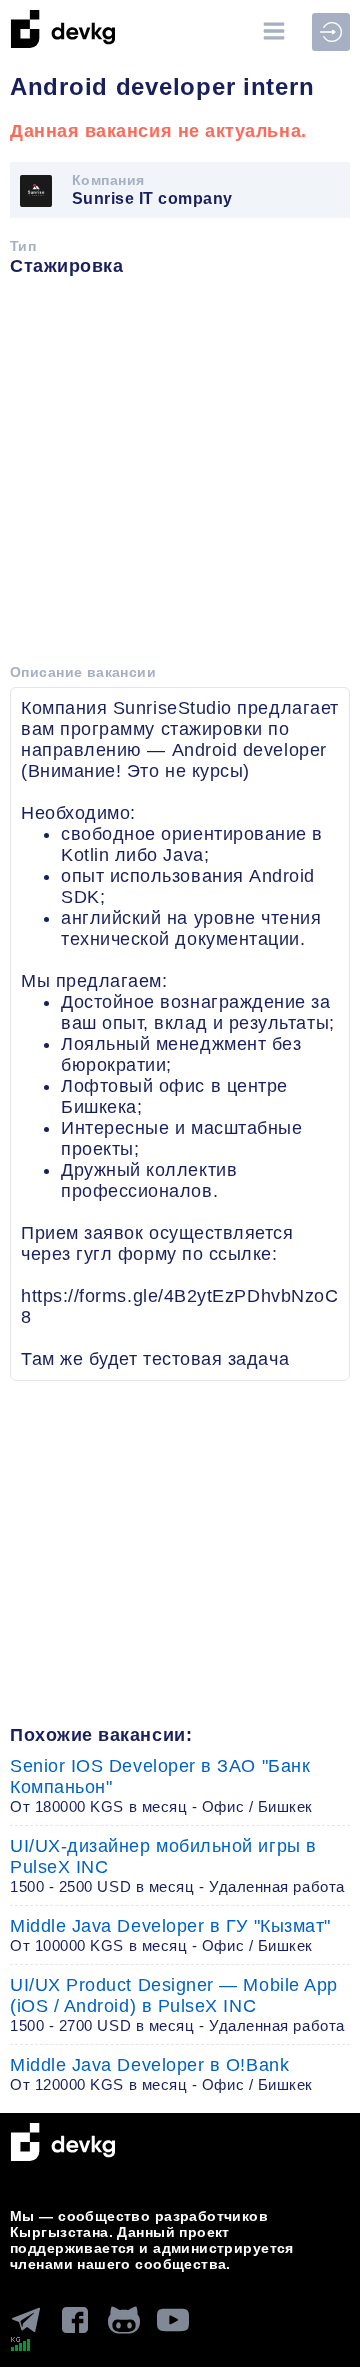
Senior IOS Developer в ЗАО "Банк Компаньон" (161, 1785)
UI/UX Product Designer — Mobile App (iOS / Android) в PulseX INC (177, 2004)
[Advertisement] (180, 477)
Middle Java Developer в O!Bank (161, 2074)
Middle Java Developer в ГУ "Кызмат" (170, 1935)
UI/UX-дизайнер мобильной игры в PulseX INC (177, 1865)
